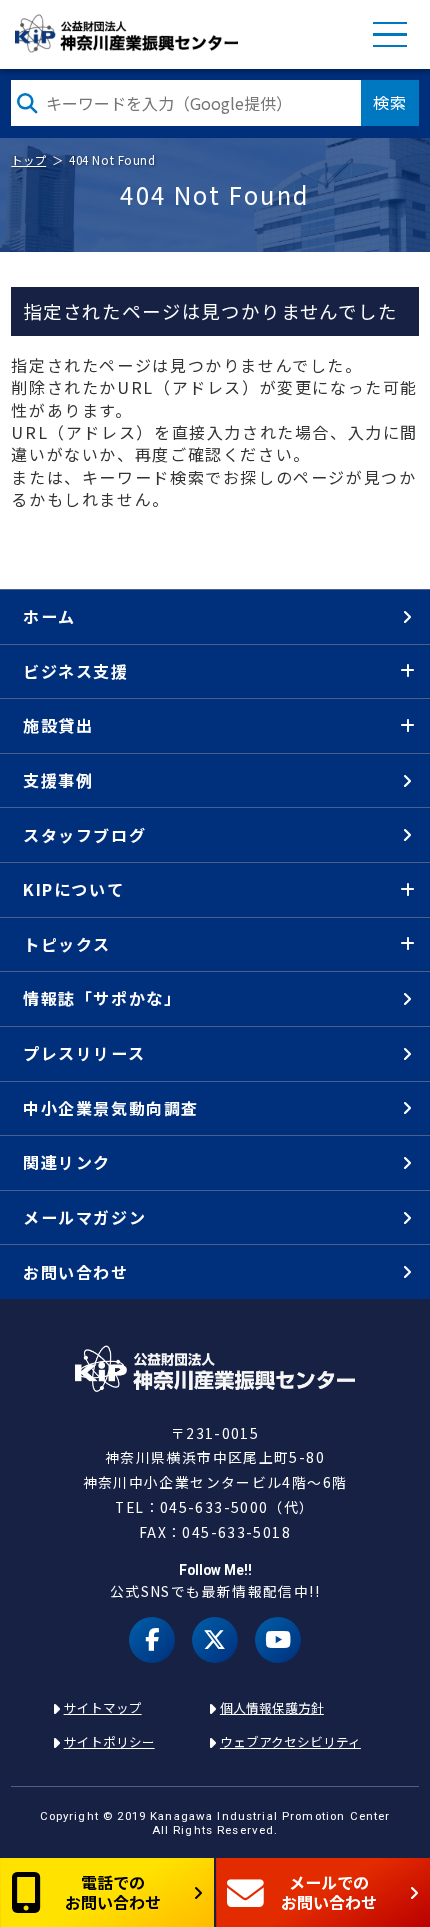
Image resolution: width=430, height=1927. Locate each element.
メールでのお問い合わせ (329, 1891)
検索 (390, 102)
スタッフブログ (84, 835)
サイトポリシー (109, 1741)
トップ (28, 160)
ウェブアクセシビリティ (290, 1741)
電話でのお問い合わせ (113, 1891)
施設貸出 (58, 725)
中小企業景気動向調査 (111, 1108)
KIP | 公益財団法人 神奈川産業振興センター (125, 34)
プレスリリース (84, 1053)
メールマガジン (84, 1217)
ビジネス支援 (76, 671)
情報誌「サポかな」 (102, 998)
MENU (390, 34)
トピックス (67, 944)
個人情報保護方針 (272, 1707)
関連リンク (67, 1162)
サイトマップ (103, 1707)
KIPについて (73, 889)
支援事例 (58, 780)
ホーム (49, 616)
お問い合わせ (76, 1272)
